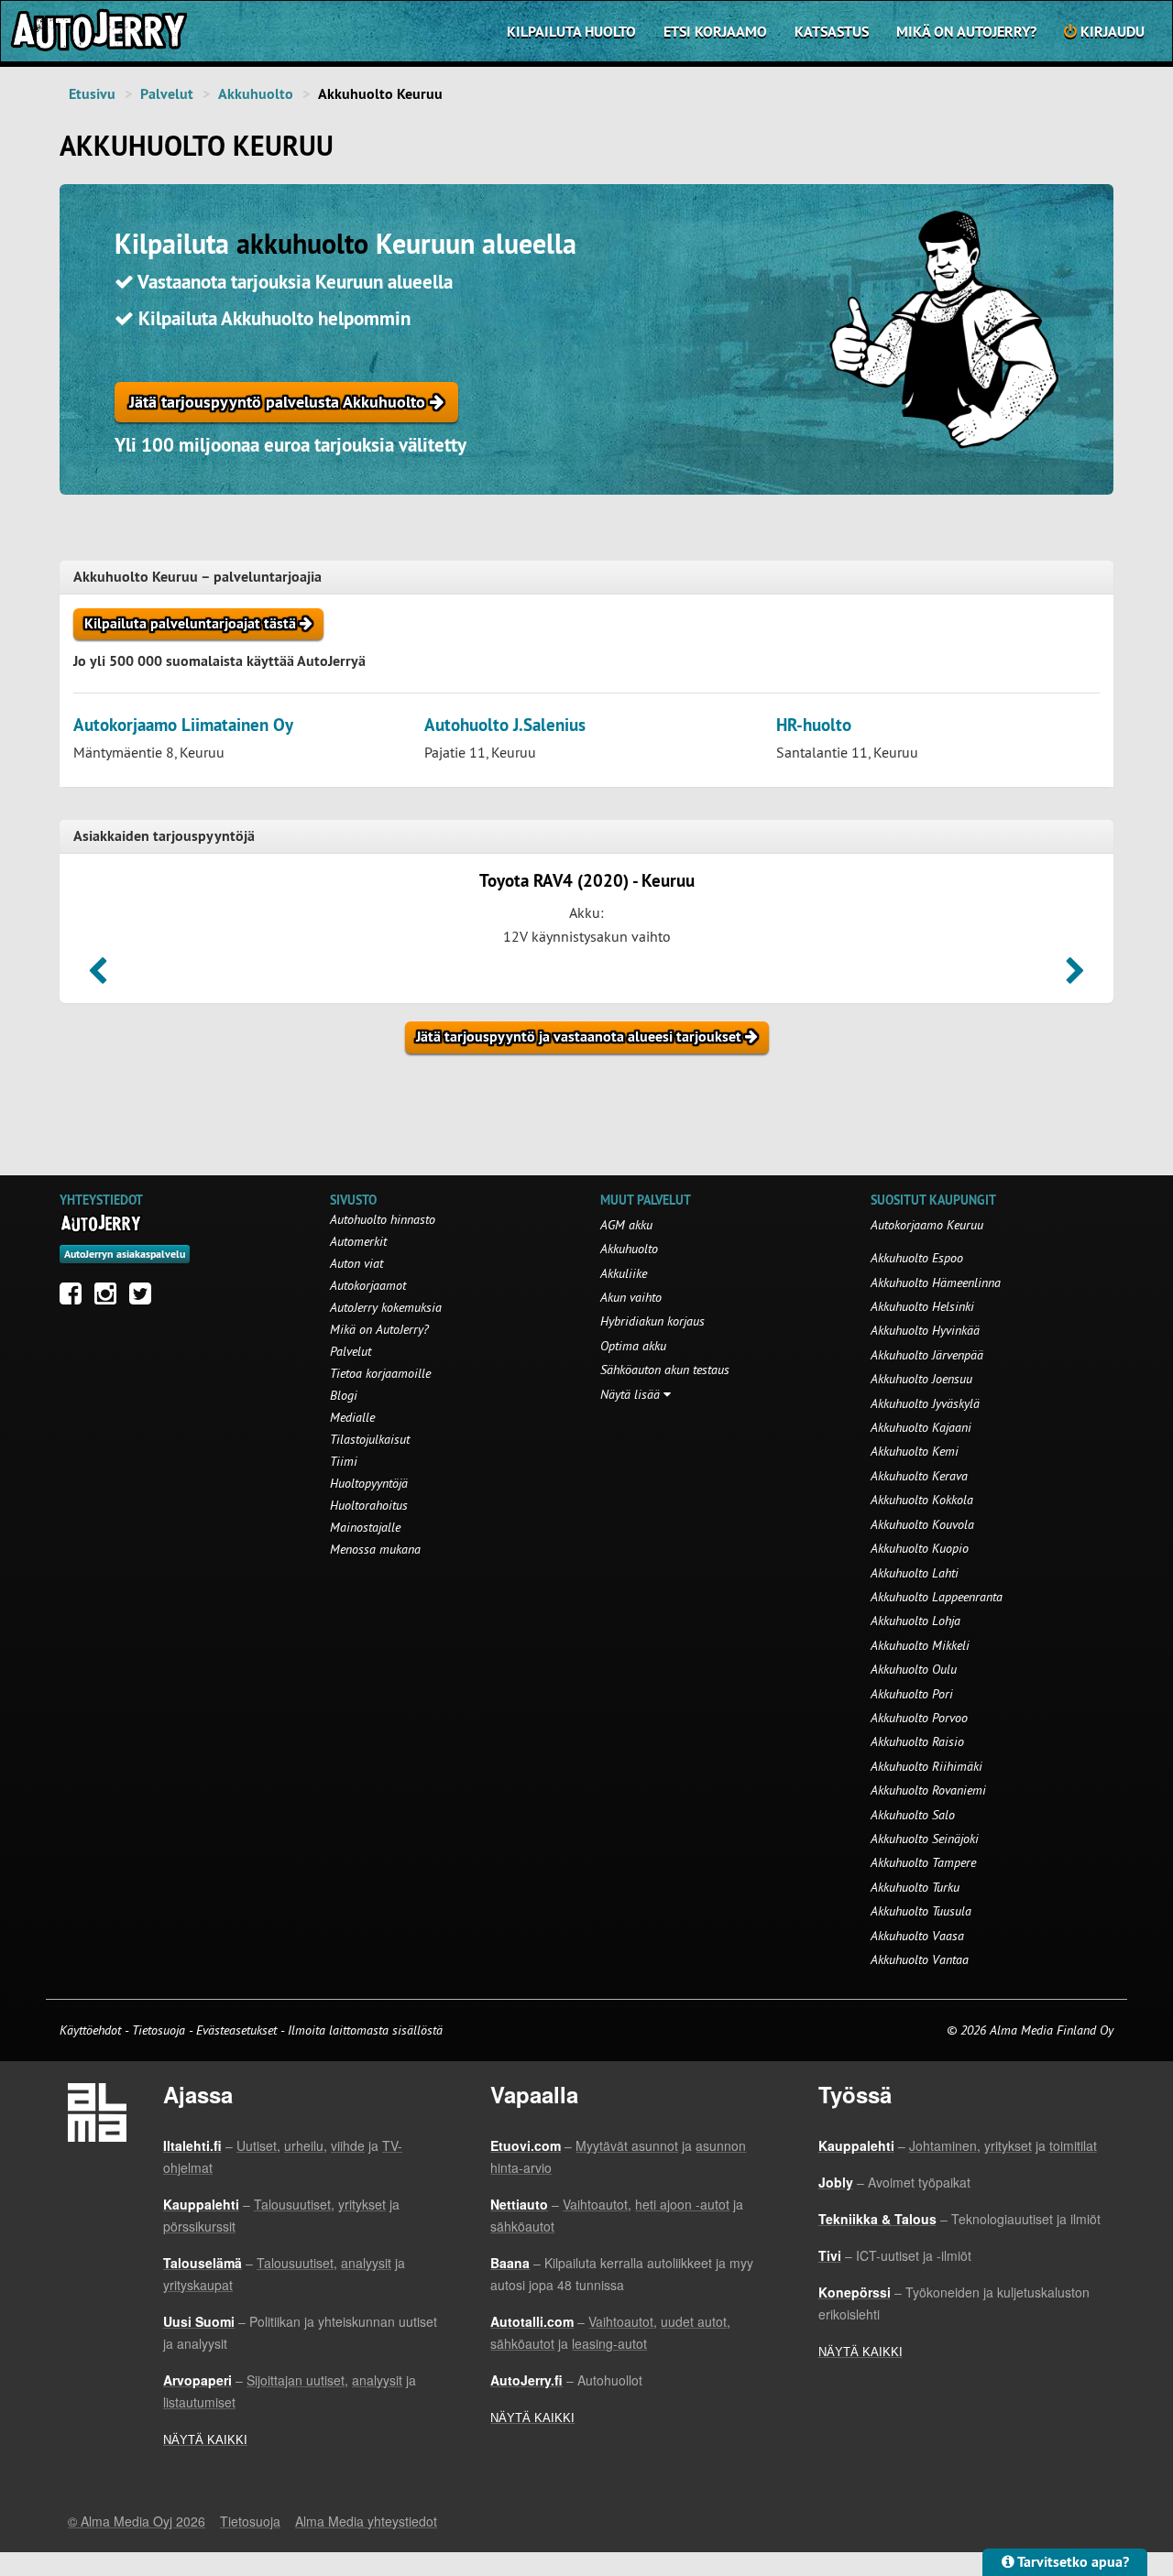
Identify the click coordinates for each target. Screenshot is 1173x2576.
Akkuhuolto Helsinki (922, 1306)
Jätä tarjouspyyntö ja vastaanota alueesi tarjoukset (581, 1037)
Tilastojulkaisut (370, 1439)
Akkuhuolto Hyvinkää (925, 1330)
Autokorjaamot (368, 1285)
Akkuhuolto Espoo (917, 1258)
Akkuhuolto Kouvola (922, 1524)
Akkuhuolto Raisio (917, 1741)
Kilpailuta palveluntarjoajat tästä (192, 623)
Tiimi (344, 1461)
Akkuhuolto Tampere (923, 1862)
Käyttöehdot (92, 2030)
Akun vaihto (631, 1297)
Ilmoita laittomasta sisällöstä (365, 2030)
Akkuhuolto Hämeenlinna (936, 1283)
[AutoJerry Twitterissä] (145, 1298)
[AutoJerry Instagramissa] (110, 1298)
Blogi (344, 1395)
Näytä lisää (632, 1394)
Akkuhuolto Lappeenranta (937, 1597)
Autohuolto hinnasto (383, 1219)
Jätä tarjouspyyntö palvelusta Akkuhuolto (280, 402)
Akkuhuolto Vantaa (920, 1959)
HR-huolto (814, 725)
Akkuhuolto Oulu (914, 1669)
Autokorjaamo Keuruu (927, 1225)
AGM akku (626, 1225)
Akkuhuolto (256, 94)
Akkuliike (624, 1273)
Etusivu (92, 94)
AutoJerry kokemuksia (386, 1307)
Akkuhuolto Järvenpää (927, 1355)
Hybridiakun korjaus (652, 1321)
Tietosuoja (159, 2030)
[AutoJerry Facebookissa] (75, 1298)
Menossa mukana (375, 1549)
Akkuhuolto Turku (915, 1887)
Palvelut (167, 94)
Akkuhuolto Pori (912, 1694)
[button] (98, 977)
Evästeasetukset (236, 2030)
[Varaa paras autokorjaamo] (101, 1223)
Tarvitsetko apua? (1072, 2562)
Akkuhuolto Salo (913, 1815)
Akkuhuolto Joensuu (921, 1379)
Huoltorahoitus (369, 1505)
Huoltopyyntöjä (369, 1483)
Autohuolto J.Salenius (505, 725)
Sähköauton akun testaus (665, 1370)
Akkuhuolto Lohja (915, 1621)
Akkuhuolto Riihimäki (926, 1766)
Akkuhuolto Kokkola (922, 1500)
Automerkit (358, 1241)
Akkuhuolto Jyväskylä (925, 1403)
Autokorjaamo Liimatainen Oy (183, 725)
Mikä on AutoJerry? (966, 32)
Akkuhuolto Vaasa (917, 1936)
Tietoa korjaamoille (380, 1373)
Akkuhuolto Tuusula (921, 1911)
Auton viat (356, 1263)
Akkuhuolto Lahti (915, 1573)
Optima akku (633, 1346)
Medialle (352, 1417)
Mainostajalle (365, 1527)
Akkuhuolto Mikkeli (920, 1645)
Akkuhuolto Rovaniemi (928, 1790)
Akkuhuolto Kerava (919, 1476)
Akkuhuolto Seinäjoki (925, 1839)
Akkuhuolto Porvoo (919, 1718)
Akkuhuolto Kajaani (921, 1427)
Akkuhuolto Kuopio (920, 1548)
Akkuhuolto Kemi (915, 1451)
